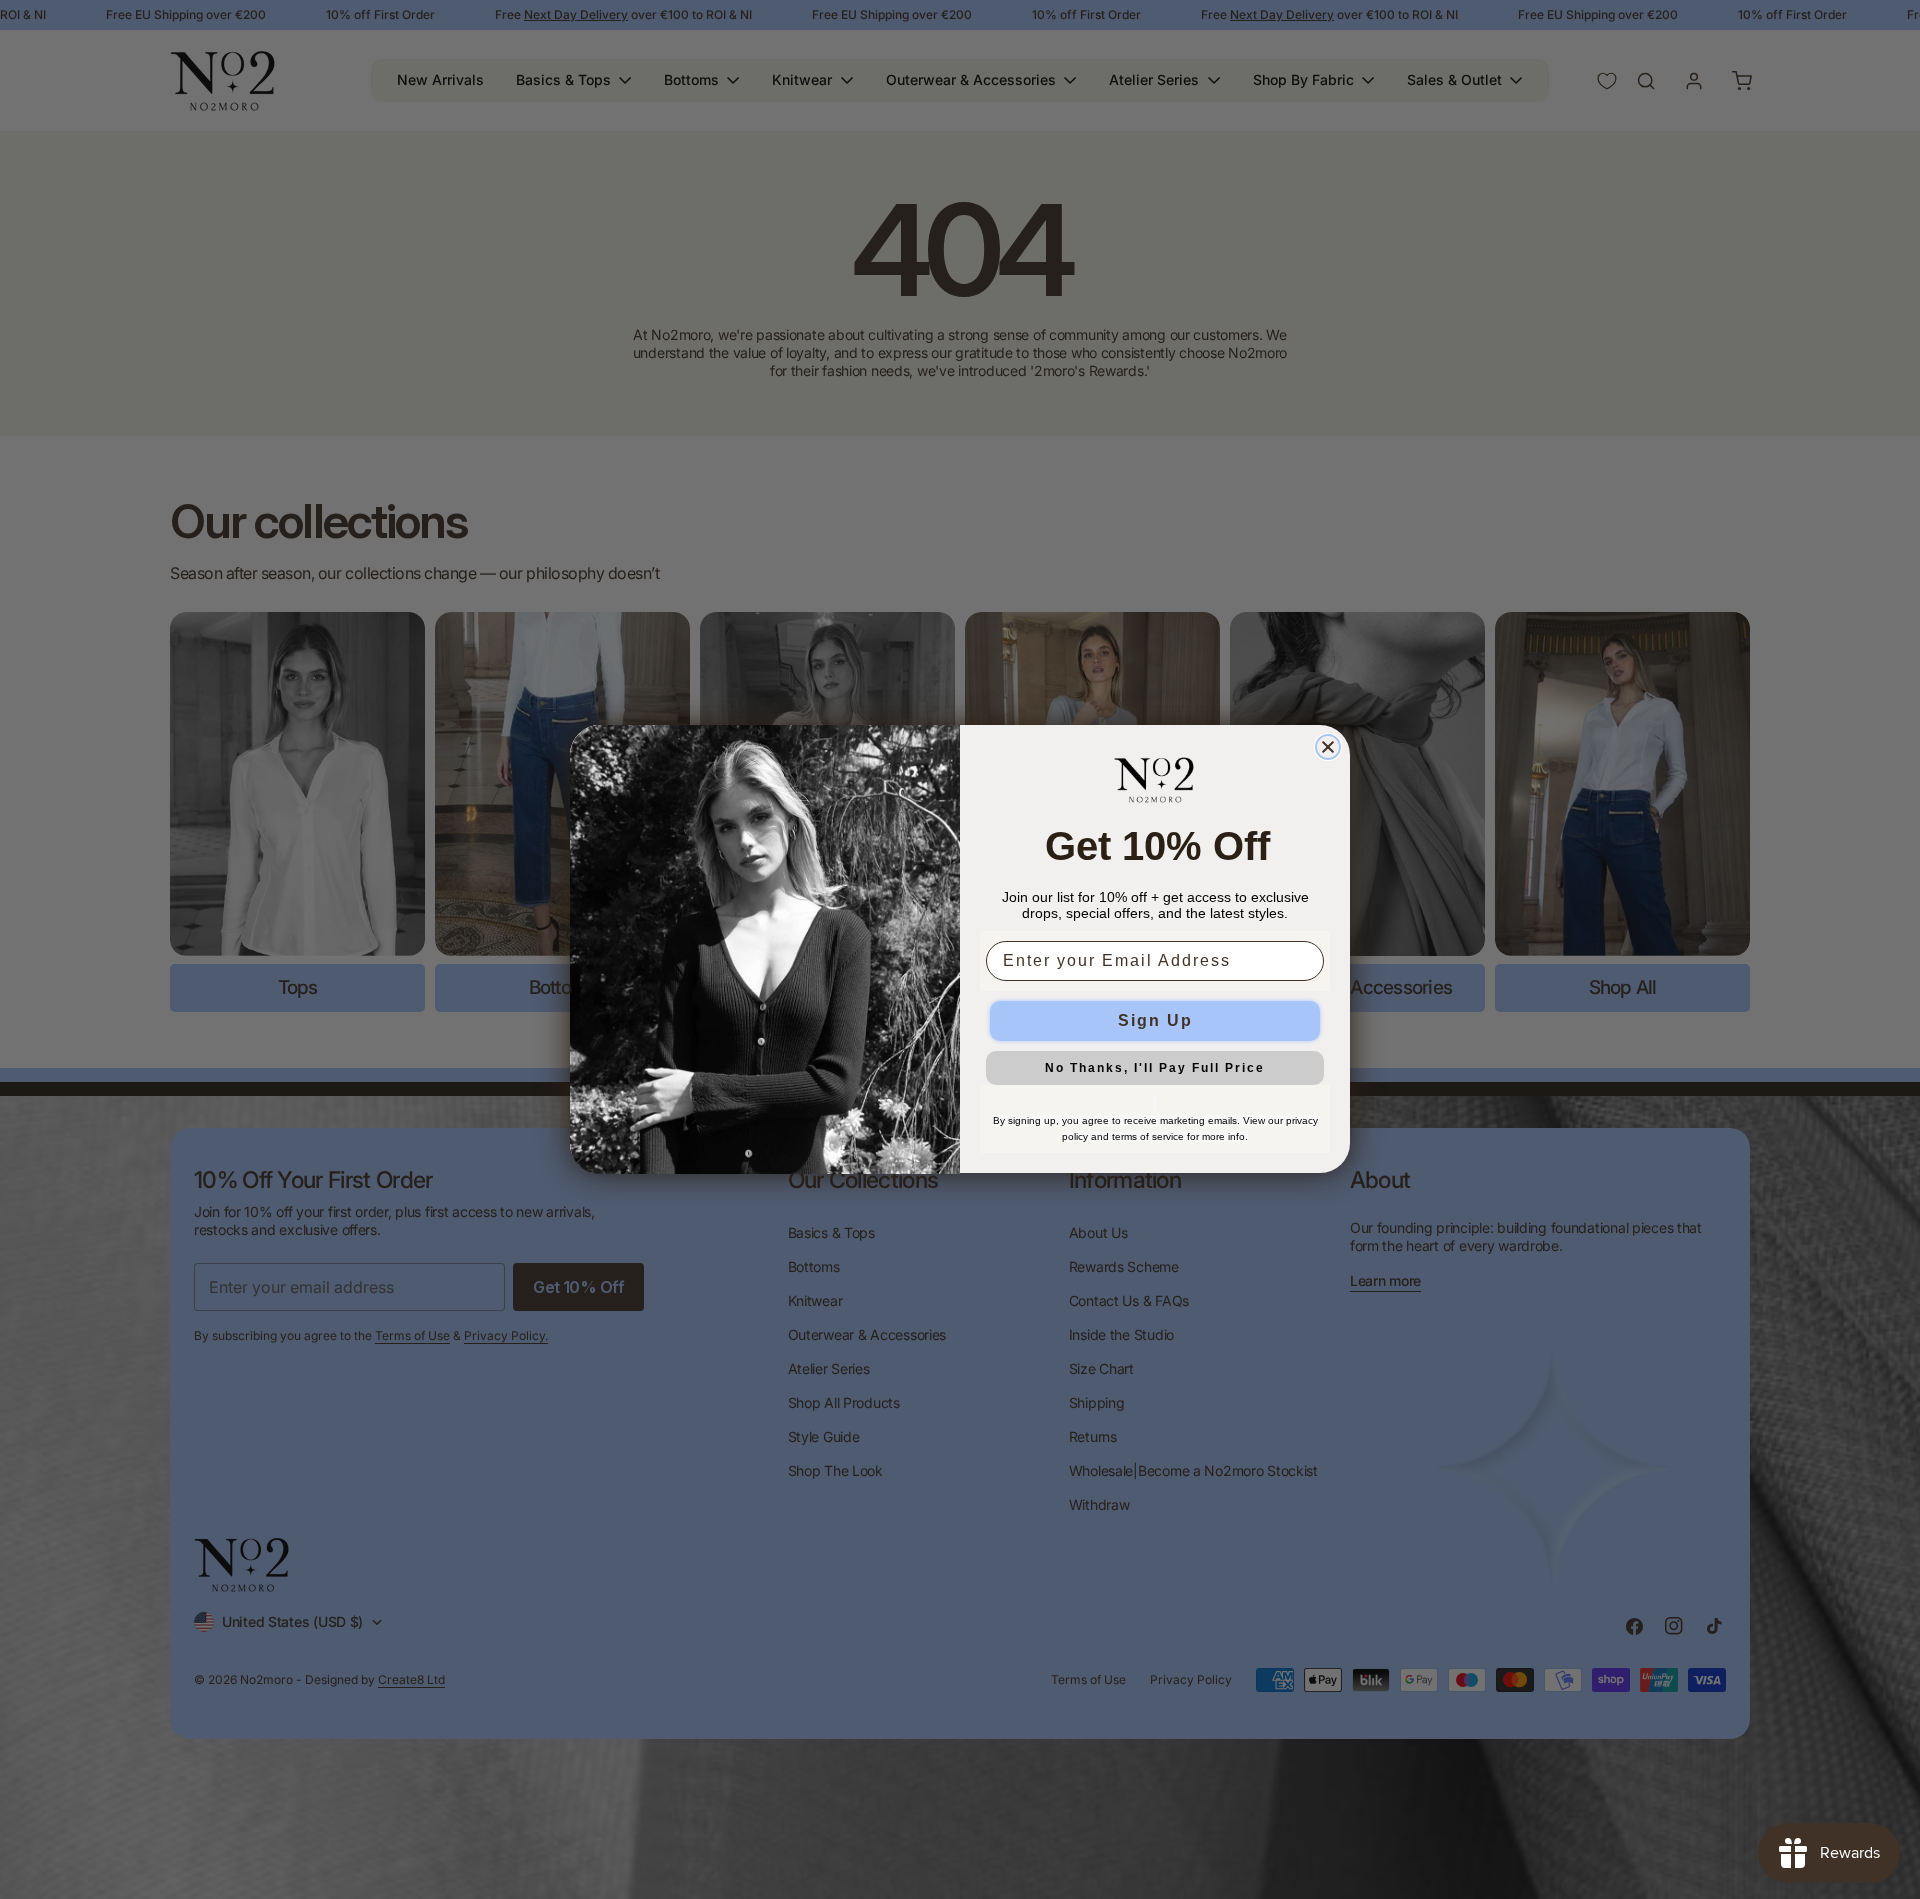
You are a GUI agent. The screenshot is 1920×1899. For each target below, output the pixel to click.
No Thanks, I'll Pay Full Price (1155, 1069)
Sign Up (1155, 1021)
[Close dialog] (1328, 747)
